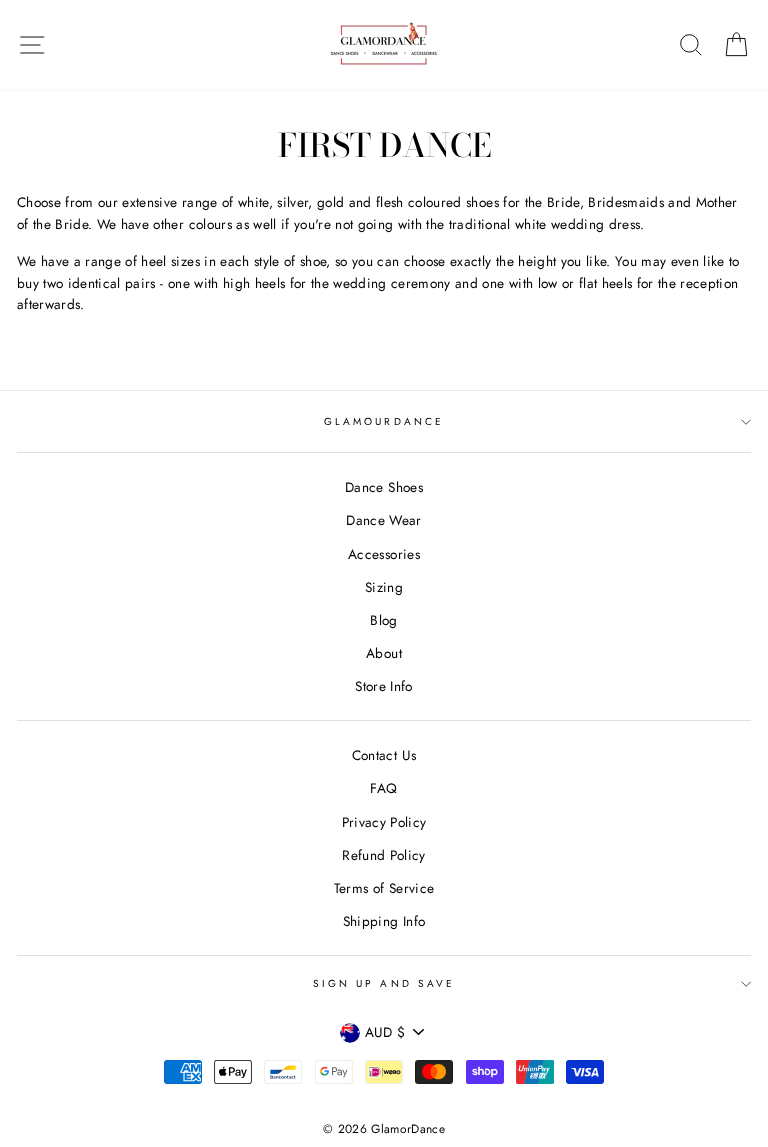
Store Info (383, 686)
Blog (383, 620)
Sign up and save (384, 983)
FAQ (383, 788)
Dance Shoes (384, 487)
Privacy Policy (384, 822)
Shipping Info (384, 921)
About (384, 653)
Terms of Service (384, 888)
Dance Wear (383, 520)
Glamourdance (384, 421)
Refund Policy (383, 855)
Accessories (384, 554)
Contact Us (384, 755)
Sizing (384, 587)
